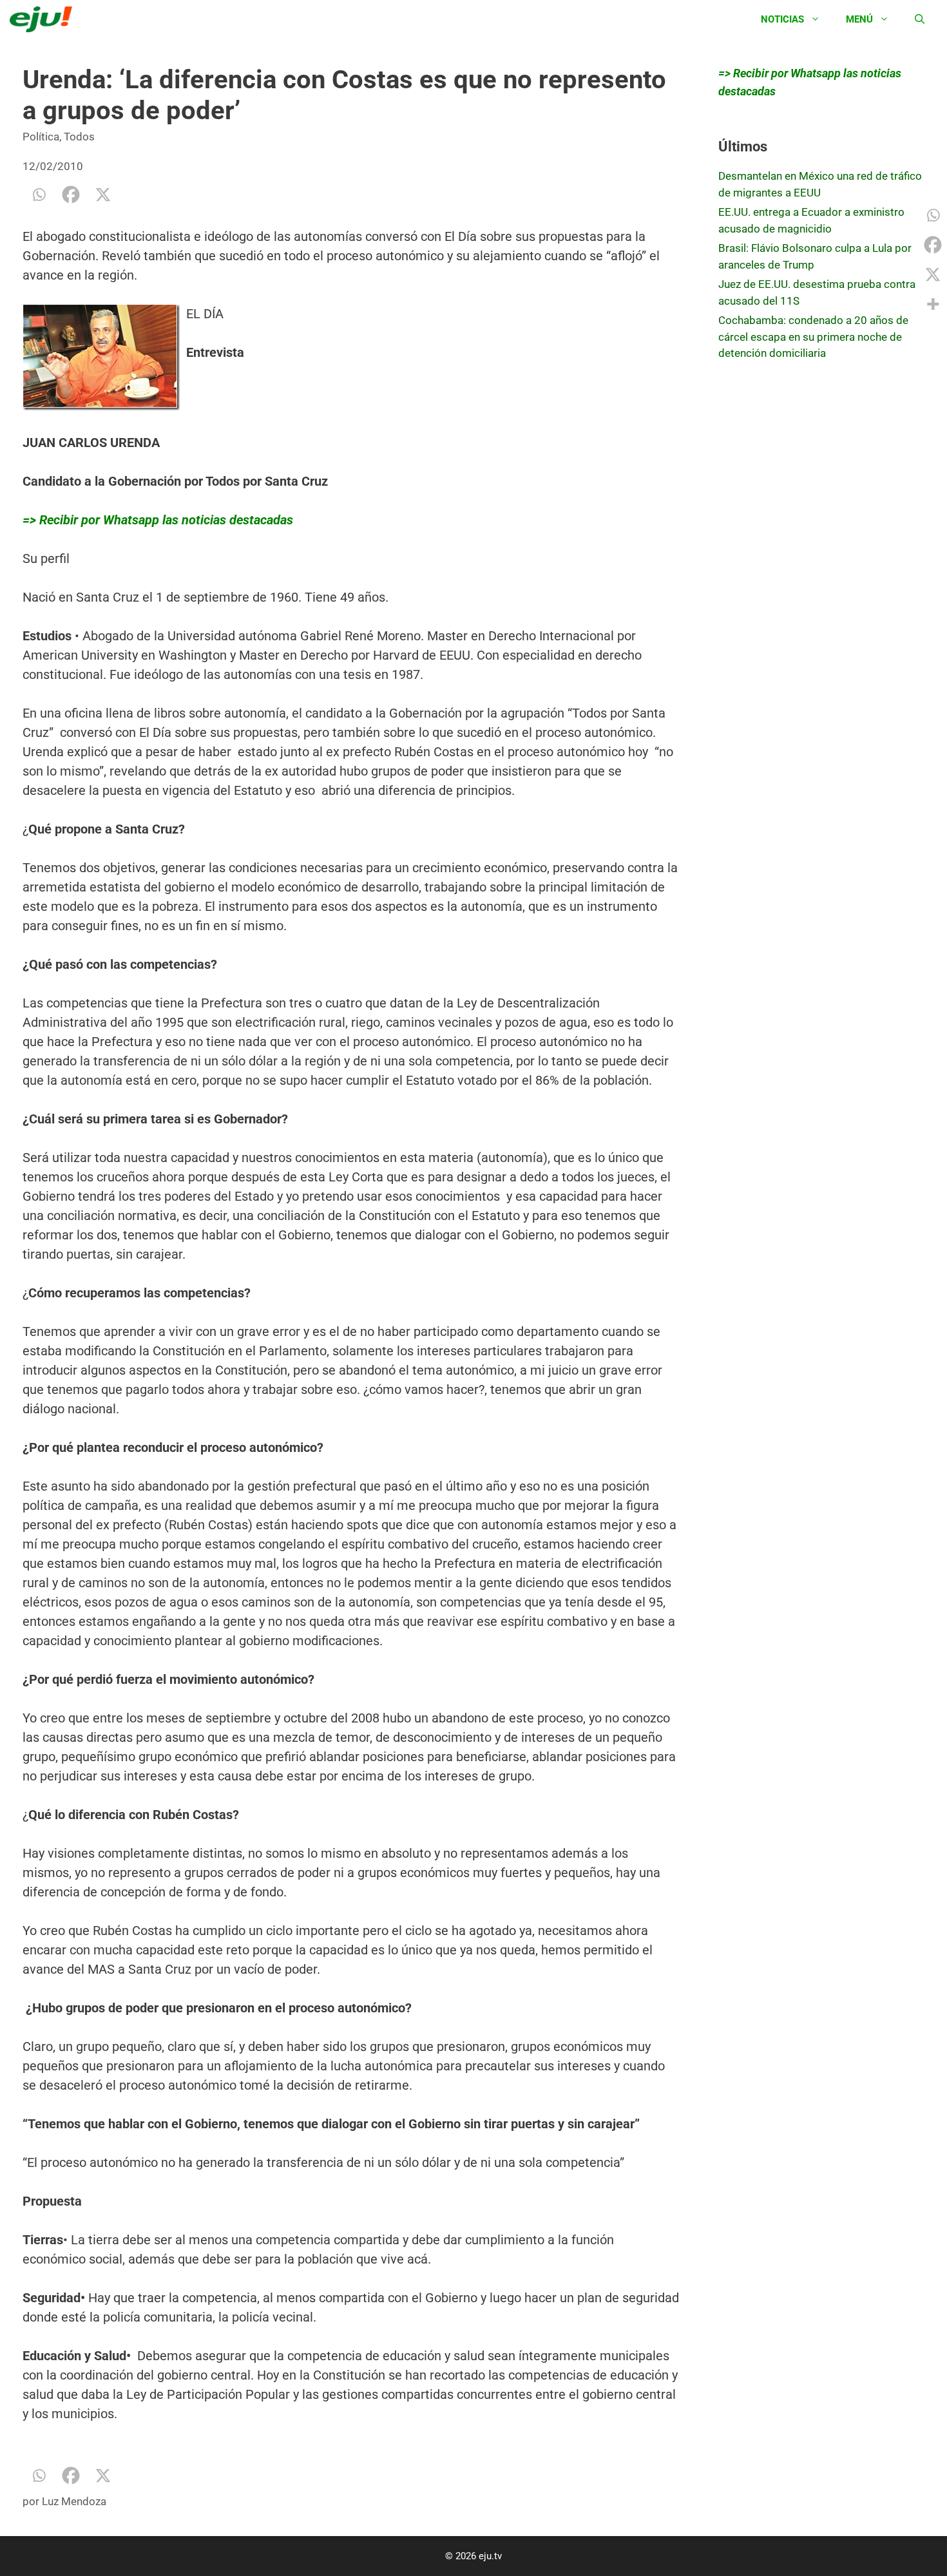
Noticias (782, 19)
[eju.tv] (44, 19)
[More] (933, 304)
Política (41, 137)
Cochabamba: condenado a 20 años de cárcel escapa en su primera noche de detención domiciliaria (813, 337)
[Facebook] (71, 195)
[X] (103, 195)
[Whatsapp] (39, 195)
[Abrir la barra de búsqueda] (920, 19)
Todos (79, 137)
